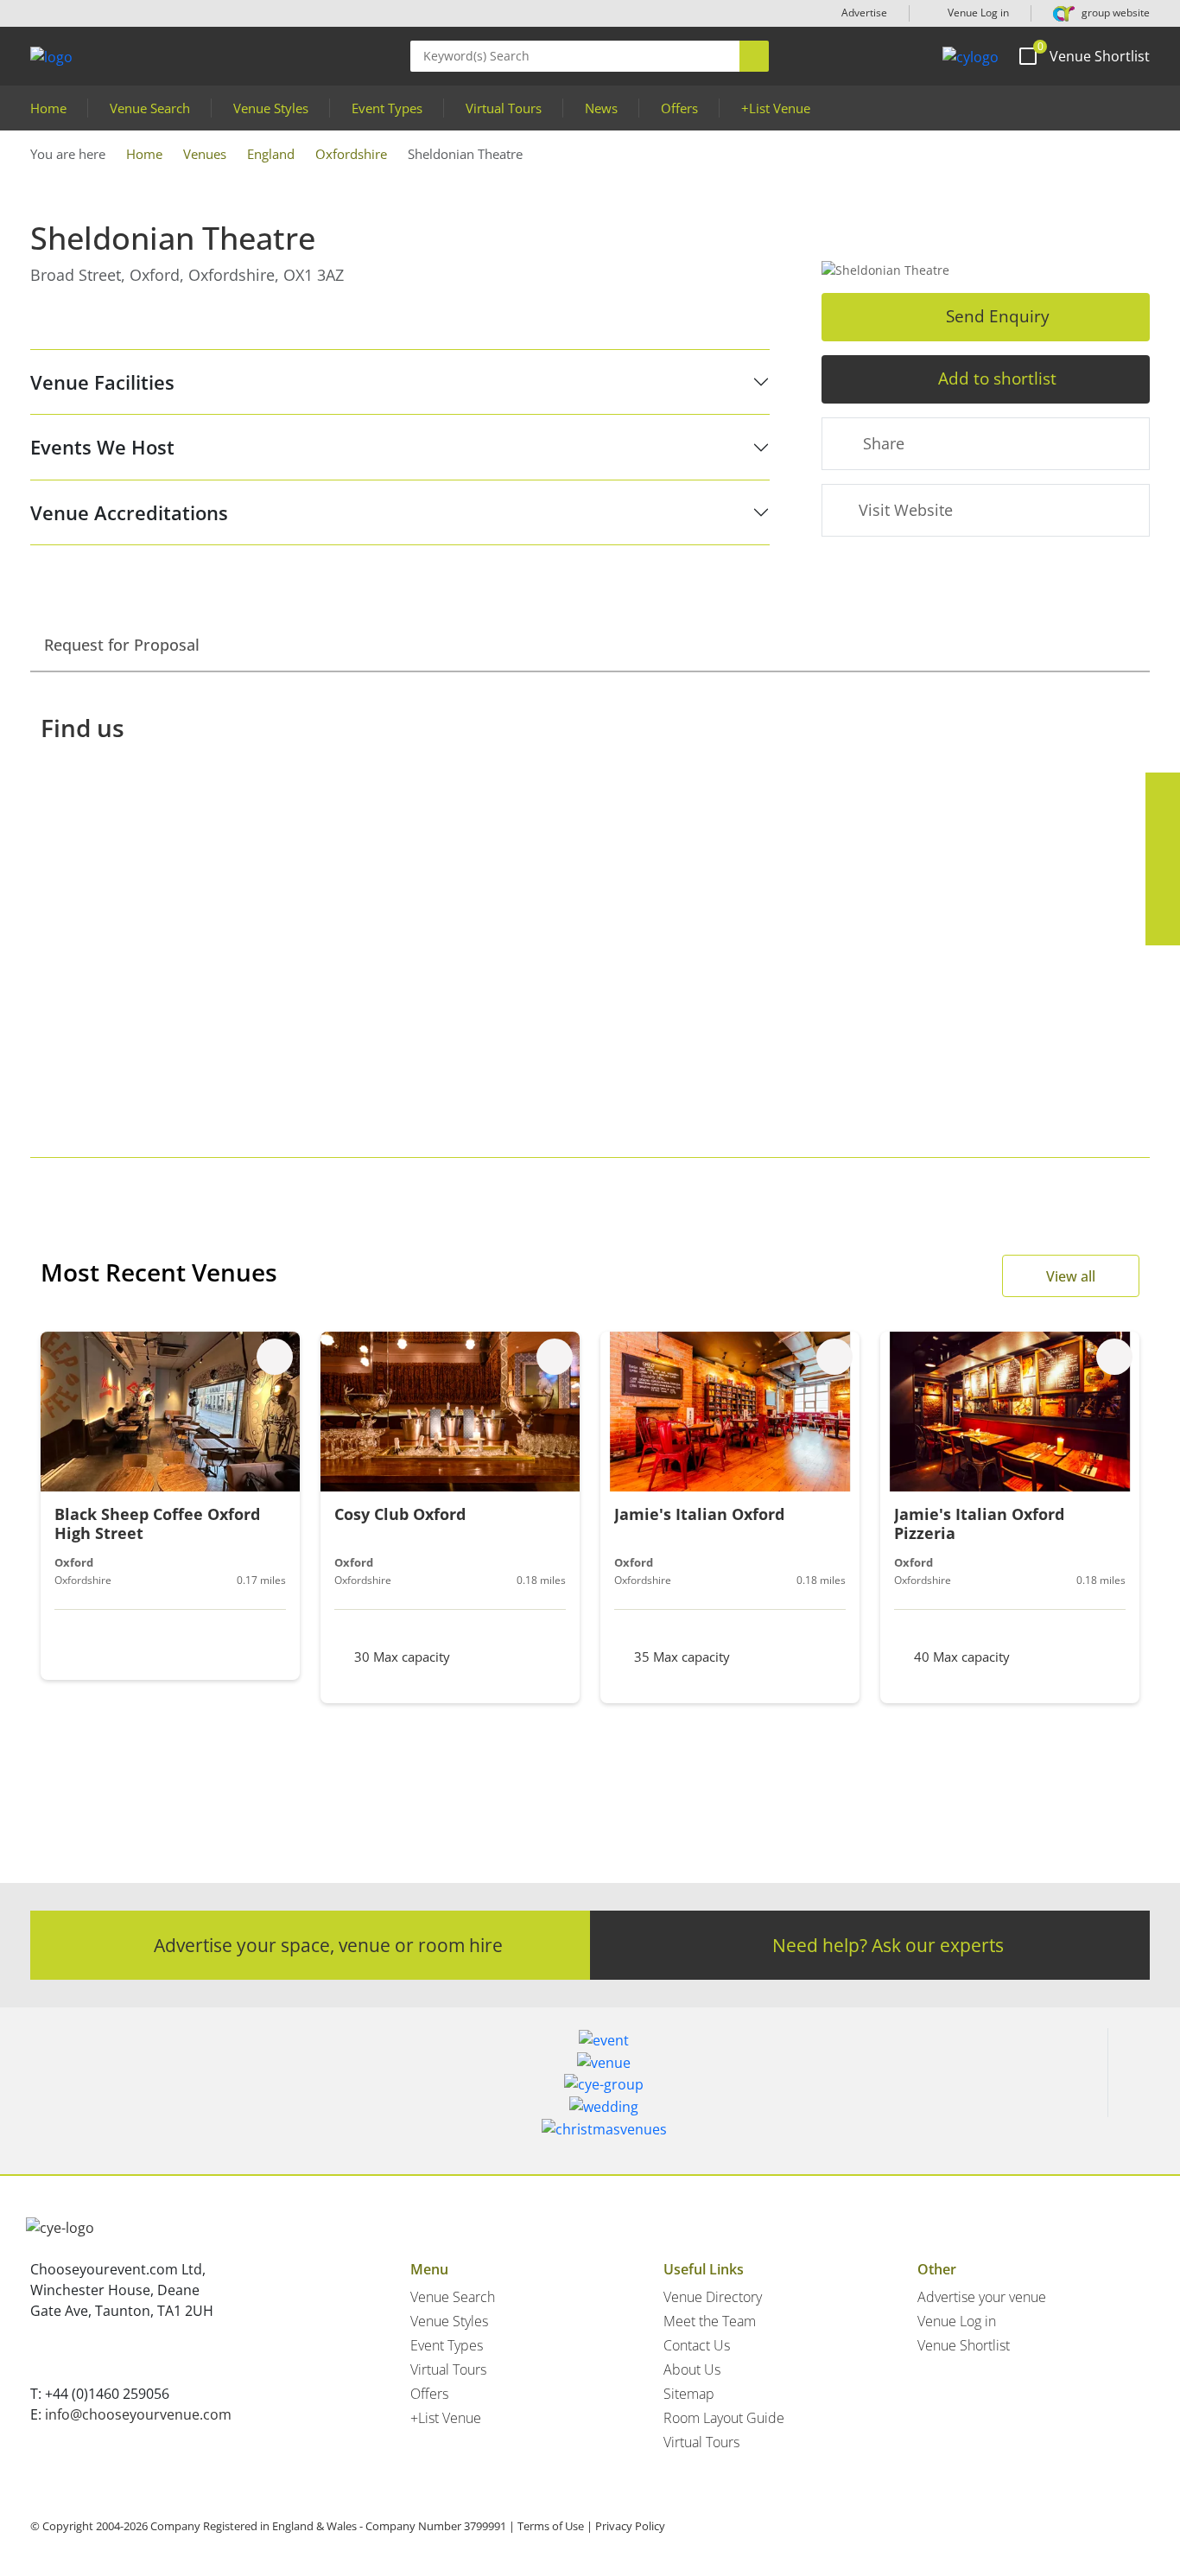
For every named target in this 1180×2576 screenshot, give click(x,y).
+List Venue (776, 108)
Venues (205, 154)
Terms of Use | (555, 2526)
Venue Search (150, 108)
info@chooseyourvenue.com (138, 2414)
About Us (692, 2369)
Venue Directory (713, 2297)
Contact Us (697, 2345)
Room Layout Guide (724, 2418)
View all (1071, 1276)
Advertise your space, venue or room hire (328, 1945)
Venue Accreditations (129, 512)
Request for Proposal (122, 645)
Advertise (864, 13)
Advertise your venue (982, 2297)
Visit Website (906, 510)
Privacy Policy (630, 2526)
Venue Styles (271, 108)
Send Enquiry (998, 316)
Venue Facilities (102, 382)
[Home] (971, 56)
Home (48, 108)
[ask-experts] (1163, 928)
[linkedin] (1163, 859)
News (601, 108)
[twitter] (1163, 824)
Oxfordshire (351, 154)
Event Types (387, 108)
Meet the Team (710, 2321)
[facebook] (1163, 790)
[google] (1163, 894)
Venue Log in (977, 13)
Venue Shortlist (964, 2345)
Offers (679, 108)
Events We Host (102, 447)
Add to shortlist (997, 378)
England (271, 154)
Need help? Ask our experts (888, 1945)
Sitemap (689, 2394)
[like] (275, 1357)
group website (1114, 13)
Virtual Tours (504, 108)
